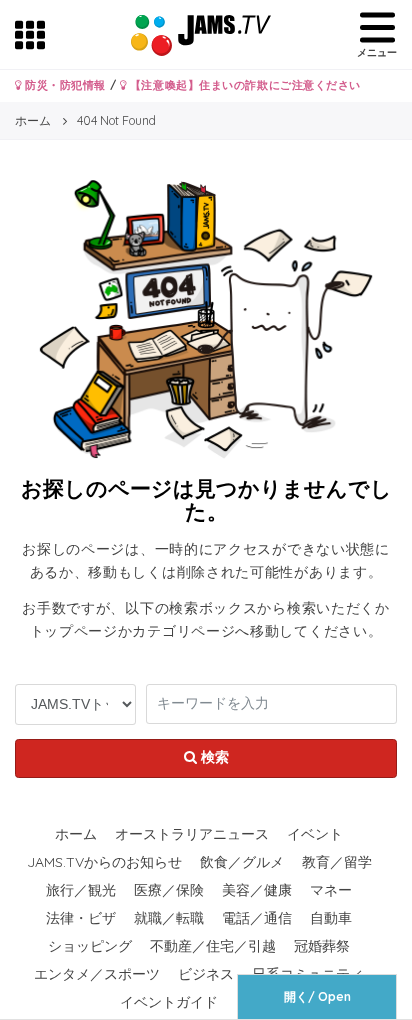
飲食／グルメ (242, 862)
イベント (315, 834)
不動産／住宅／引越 (213, 946)
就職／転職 (169, 918)
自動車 (331, 918)
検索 (213, 757)
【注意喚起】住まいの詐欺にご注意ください (243, 85)
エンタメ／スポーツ (97, 974)
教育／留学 (337, 862)
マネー (331, 890)
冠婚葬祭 (322, 946)
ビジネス (206, 974)
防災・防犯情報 (64, 85)
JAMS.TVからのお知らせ (104, 862)
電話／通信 (257, 918)
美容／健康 (257, 890)
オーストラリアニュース (192, 834)
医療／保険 (169, 890)
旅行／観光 (81, 890)
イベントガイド (169, 1002)
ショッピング (90, 946)
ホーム (76, 834)
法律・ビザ (81, 918)
